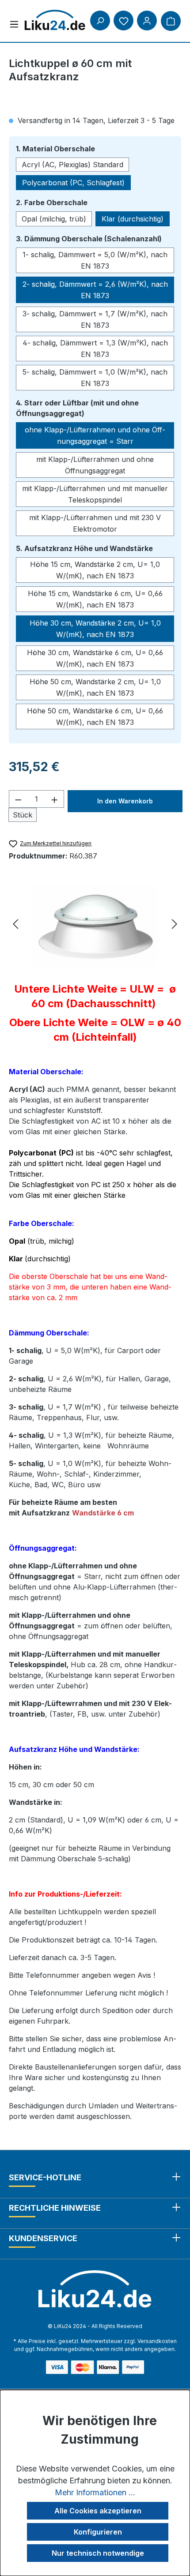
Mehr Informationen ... (95, 2492)
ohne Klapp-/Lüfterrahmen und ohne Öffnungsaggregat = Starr (95, 435)
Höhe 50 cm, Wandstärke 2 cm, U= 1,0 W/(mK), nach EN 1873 (95, 687)
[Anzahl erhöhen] (55, 799)
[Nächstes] (175, 925)
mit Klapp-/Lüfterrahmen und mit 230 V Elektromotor (95, 523)
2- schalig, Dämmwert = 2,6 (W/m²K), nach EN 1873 (95, 290)
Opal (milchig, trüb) (54, 219)
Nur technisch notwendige (98, 2553)
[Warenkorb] (171, 21)
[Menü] (14, 24)
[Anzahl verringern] (18, 799)
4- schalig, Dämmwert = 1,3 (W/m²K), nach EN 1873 (95, 349)
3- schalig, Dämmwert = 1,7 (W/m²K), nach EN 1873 (95, 319)
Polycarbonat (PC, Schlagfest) (73, 183)
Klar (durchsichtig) (133, 219)
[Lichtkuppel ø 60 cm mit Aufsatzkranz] (95, 925)
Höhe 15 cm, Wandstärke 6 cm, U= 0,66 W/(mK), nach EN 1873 (95, 599)
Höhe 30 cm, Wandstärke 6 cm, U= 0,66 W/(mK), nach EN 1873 (95, 658)
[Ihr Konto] (147, 21)
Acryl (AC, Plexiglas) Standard (72, 165)
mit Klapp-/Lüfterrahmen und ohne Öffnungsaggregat (95, 465)
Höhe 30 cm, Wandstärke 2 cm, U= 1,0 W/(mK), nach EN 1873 (95, 629)
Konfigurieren (98, 2532)
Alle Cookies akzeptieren (98, 2511)
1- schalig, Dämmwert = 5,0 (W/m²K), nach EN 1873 (95, 260)
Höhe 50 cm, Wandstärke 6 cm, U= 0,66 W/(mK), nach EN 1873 (95, 716)
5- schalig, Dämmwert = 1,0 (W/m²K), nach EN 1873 (95, 378)
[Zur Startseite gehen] (55, 20)
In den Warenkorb (125, 801)
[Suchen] (100, 21)
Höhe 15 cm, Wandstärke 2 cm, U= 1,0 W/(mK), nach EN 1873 (95, 570)
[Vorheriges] (15, 925)
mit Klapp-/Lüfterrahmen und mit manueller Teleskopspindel (95, 494)
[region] (95, 925)
